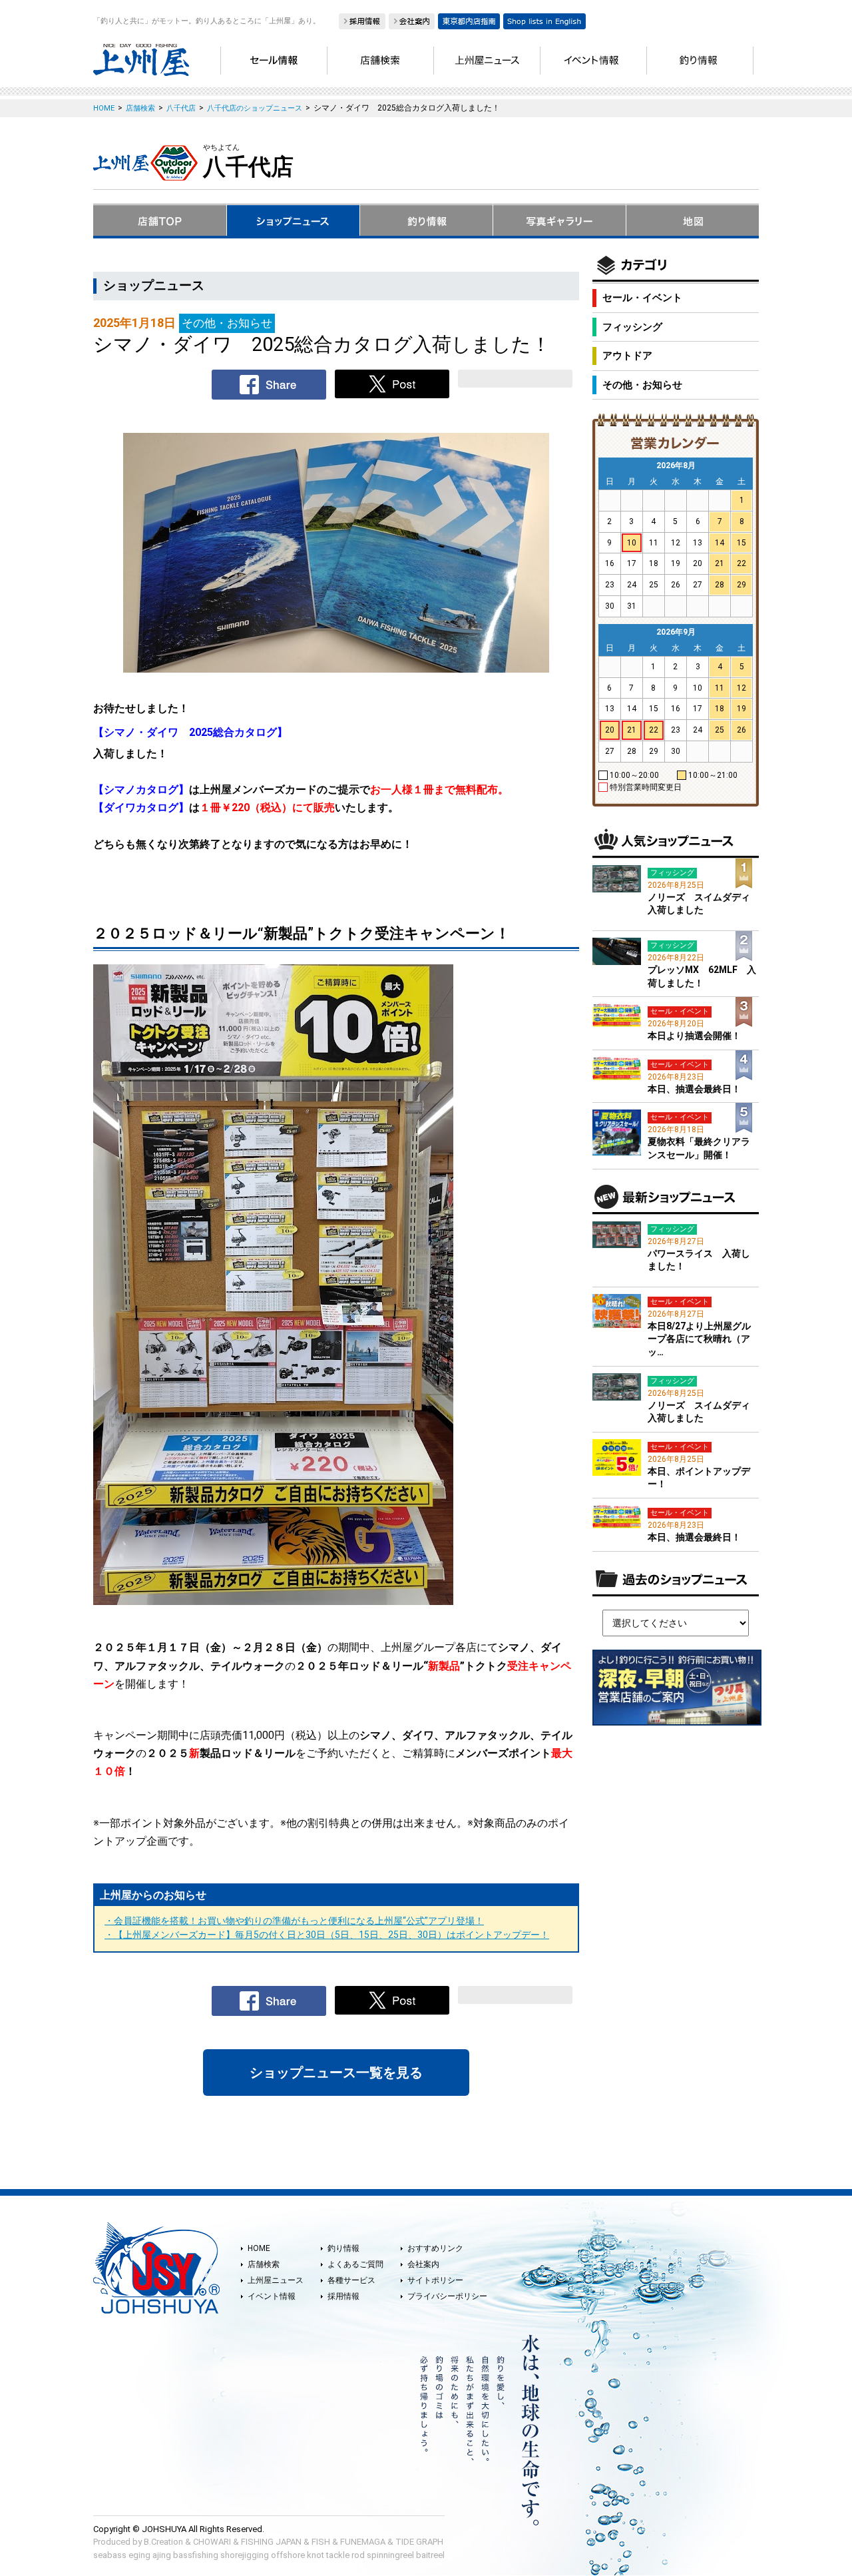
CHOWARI (212, 2542)
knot (316, 2555)
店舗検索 (264, 2264)
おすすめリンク (435, 2248)
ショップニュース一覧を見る (336, 2073)
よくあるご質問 (355, 2264)
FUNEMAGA (363, 2542)
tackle (338, 2555)
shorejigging (245, 2555)
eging (139, 2555)
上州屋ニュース (276, 2280)
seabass (110, 2555)
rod (358, 2555)
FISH (321, 2542)
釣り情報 (343, 2248)
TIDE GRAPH (419, 2542)
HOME (259, 2248)
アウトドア (627, 356)
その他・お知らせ (642, 385)
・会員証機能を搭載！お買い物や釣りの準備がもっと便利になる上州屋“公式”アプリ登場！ (294, 1921)
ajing (162, 2555)
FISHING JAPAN (271, 2542)
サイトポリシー (435, 2280)
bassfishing (196, 2555)
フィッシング (632, 327)
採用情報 (343, 2296)
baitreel (430, 2555)
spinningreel (390, 2555)
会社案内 (423, 2264)
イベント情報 (272, 2296)
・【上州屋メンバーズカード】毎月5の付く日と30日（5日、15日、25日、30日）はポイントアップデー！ (327, 1935)
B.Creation (163, 2542)
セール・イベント (642, 298)
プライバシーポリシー (447, 2296)
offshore (288, 2555)
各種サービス (351, 2280)
